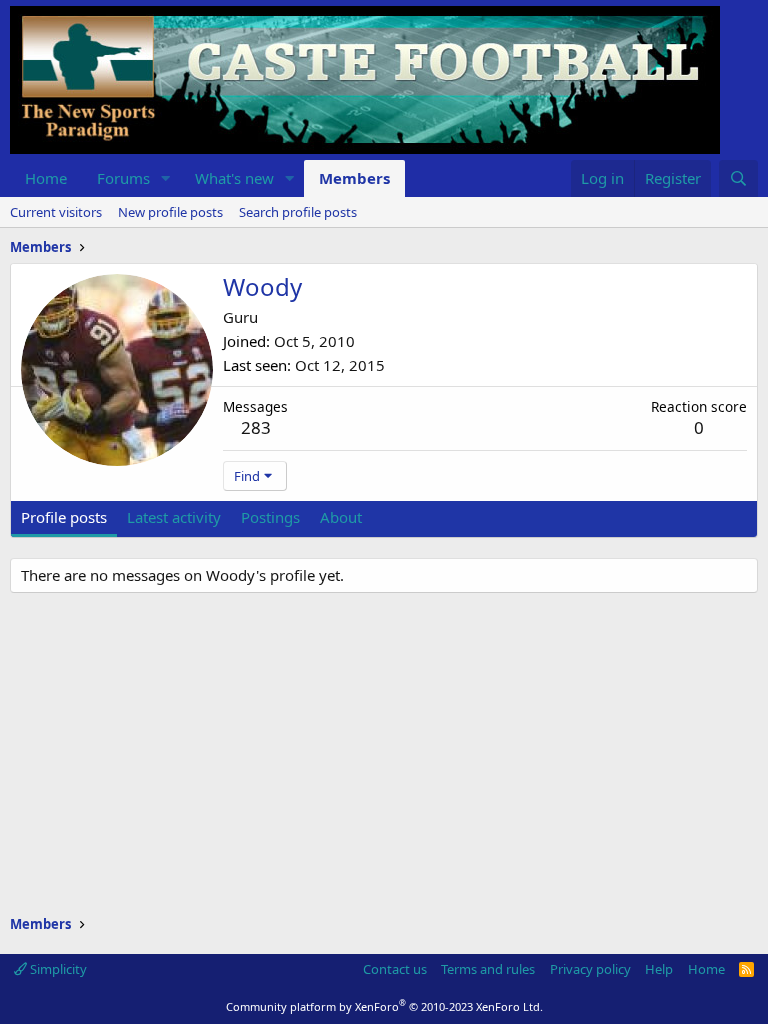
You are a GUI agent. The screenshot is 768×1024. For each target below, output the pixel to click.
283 (256, 427)
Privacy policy (590, 969)
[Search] (738, 178)
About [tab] (341, 517)
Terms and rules (488, 969)
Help (659, 969)
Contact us (395, 969)
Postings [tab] (270, 517)
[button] (166, 178)
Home (46, 178)
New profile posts (170, 212)
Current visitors (56, 212)
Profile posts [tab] (64, 517)
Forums (123, 178)
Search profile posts (298, 212)
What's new (234, 178)
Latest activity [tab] (174, 517)
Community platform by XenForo (384, 1006)
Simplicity (57, 969)
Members (354, 178)
